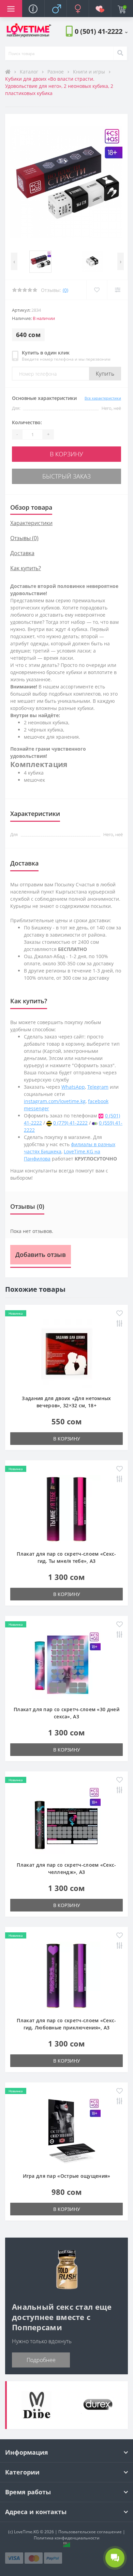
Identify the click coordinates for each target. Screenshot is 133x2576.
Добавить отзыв (41, 1255)
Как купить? (26, 568)
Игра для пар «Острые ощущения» (67, 2176)
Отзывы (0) (24, 538)
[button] (101, 31)
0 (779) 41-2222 (70, 1123)
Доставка (22, 553)
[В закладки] (97, 290)
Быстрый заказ (66, 476)
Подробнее (41, 2360)
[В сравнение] (117, 290)
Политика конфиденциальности (67, 2538)
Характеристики (31, 523)
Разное (56, 72)
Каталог (30, 72)
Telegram (98, 1087)
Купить (105, 374)
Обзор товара (31, 507)
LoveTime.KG (26, 2532)
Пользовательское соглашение (90, 2532)
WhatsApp (73, 1087)
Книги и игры (90, 72)
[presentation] (14, 261)
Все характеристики (103, 398)
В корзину (66, 454)
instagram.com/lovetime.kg (55, 1101)
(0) (65, 290)
